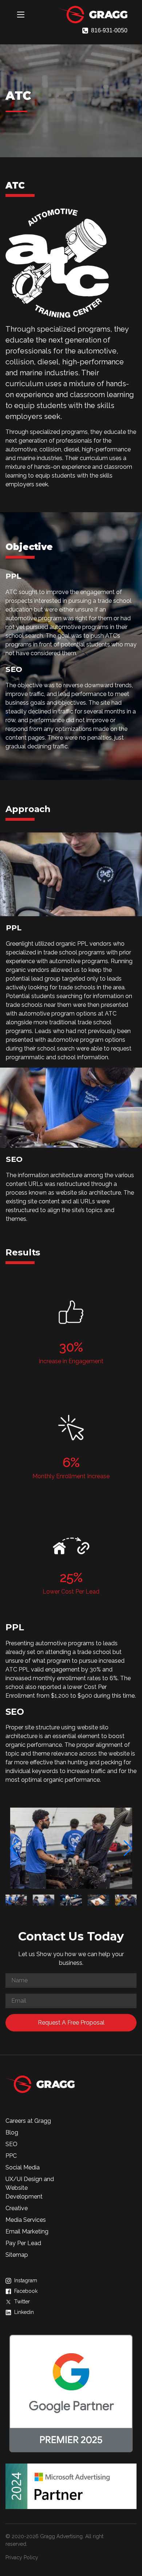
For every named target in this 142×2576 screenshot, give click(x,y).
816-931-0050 (109, 30)
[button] (14, 1848)
